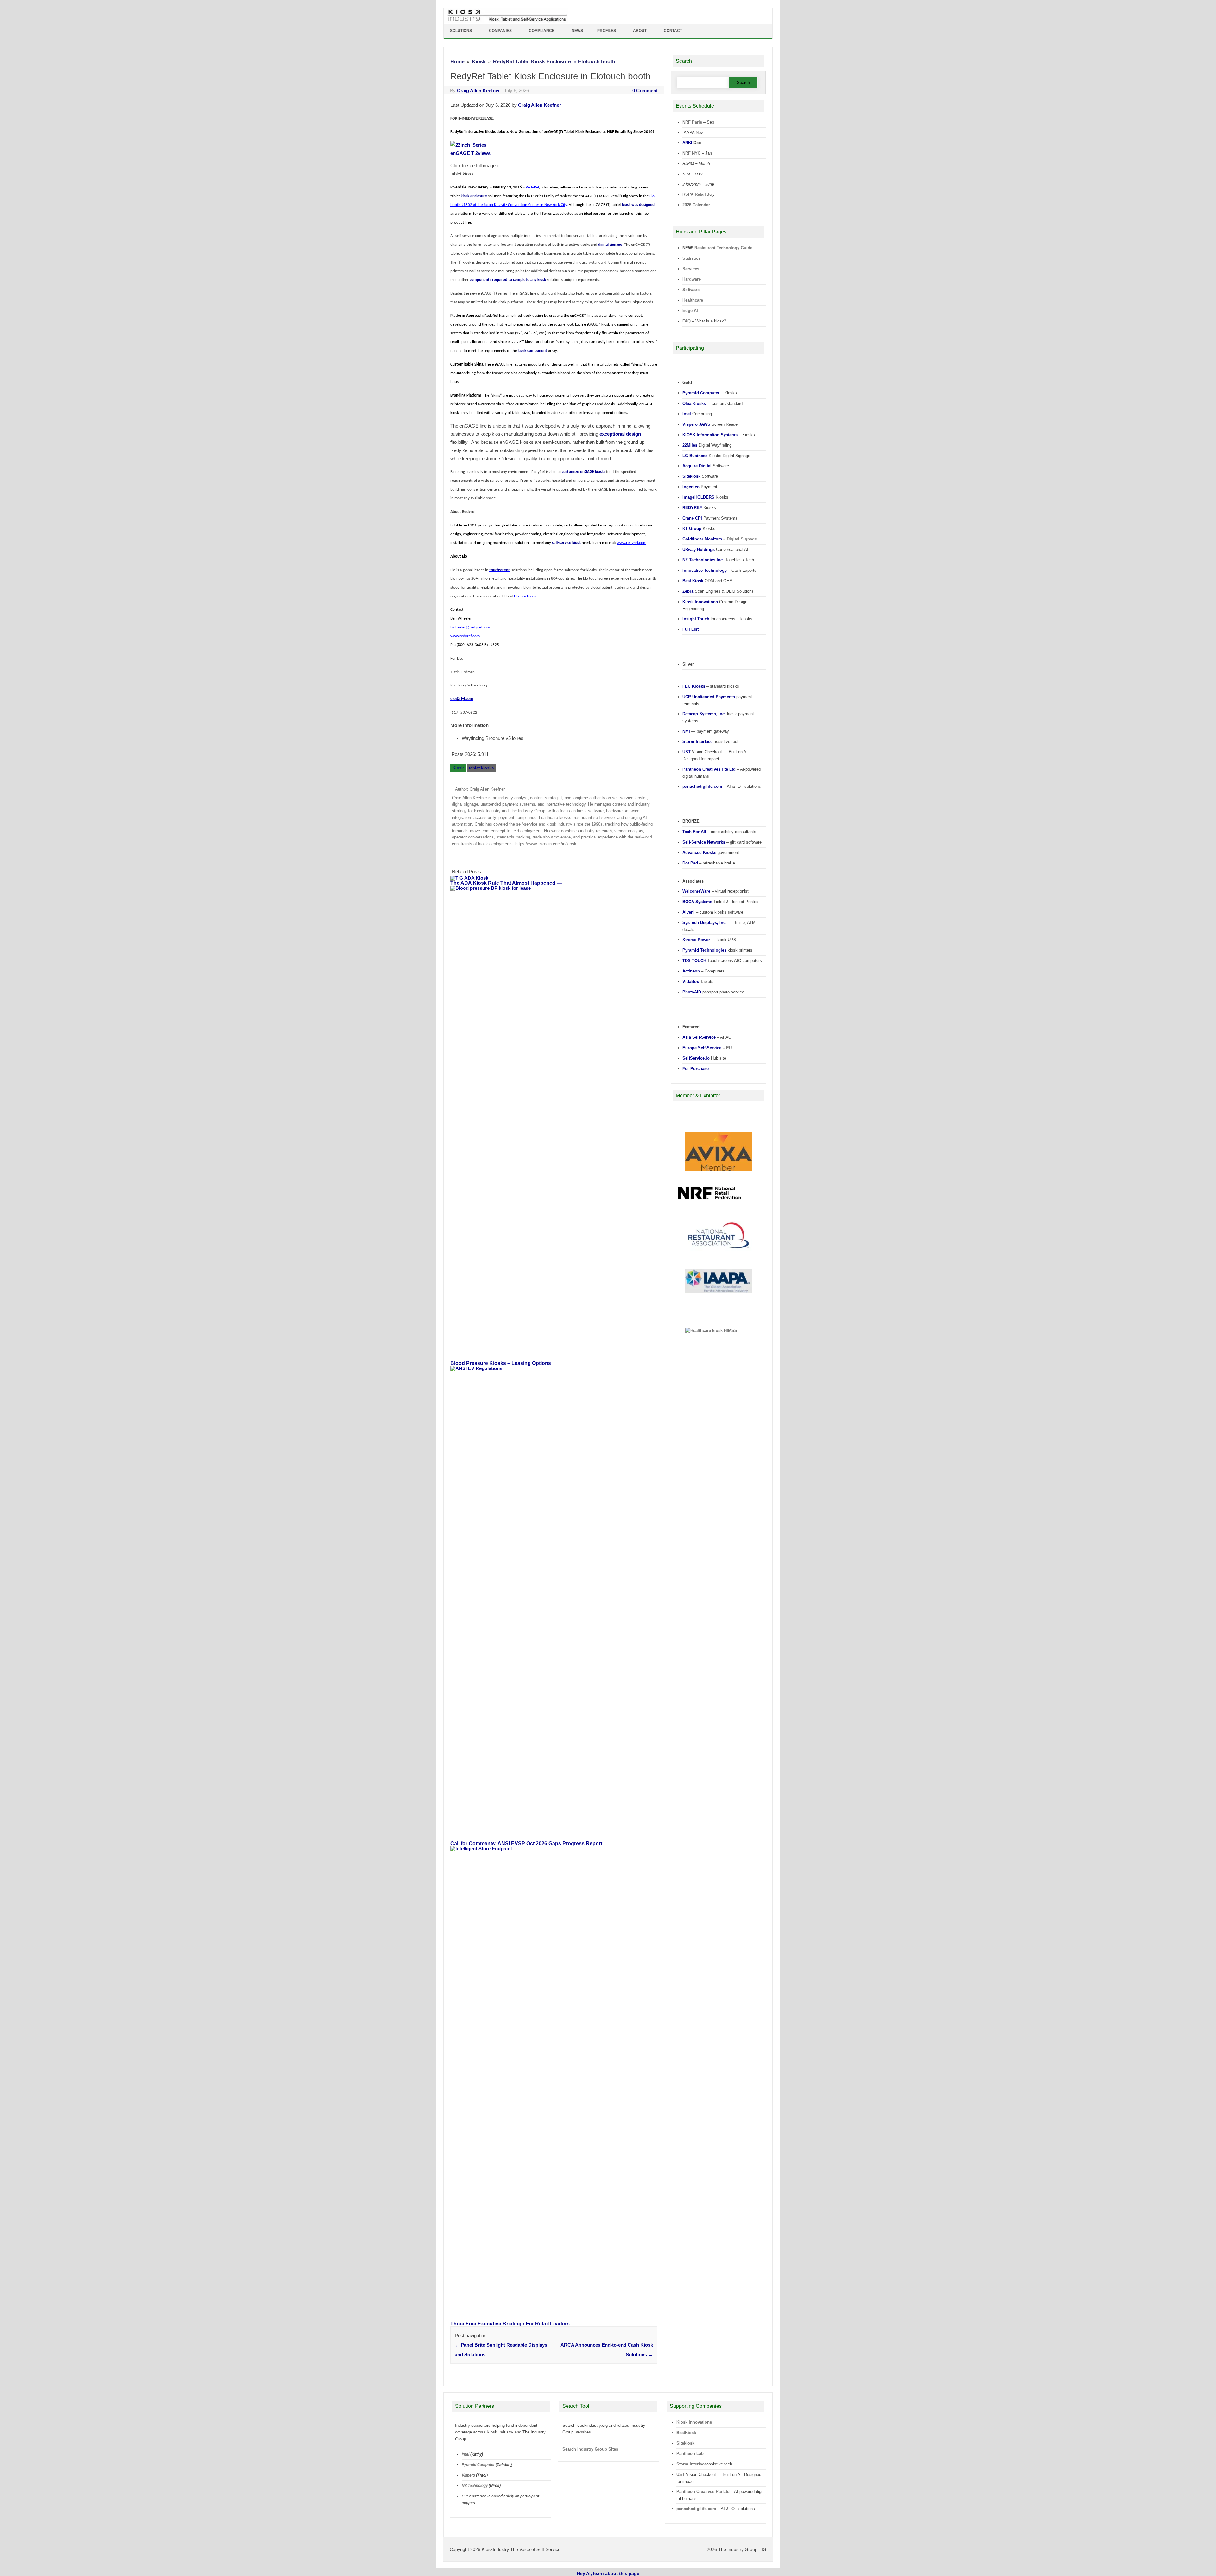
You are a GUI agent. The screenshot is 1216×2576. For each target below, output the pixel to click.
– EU (707, 1048)
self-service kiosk (566, 543)
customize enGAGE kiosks (583, 472)
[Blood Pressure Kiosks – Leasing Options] (557, 888)
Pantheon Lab (690, 2454)
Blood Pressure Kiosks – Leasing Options (501, 1363)
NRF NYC (691, 153)
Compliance (542, 31)
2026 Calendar (696, 205)
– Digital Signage (720, 539)
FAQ (687, 321)
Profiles (607, 31)
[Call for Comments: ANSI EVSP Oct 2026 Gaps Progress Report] (557, 1368)
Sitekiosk (685, 2443)
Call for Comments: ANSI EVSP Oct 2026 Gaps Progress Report (526, 1843)
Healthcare (693, 300)
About (640, 31)
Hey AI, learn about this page (608, 2573)
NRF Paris (692, 122)
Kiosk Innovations (694, 2422)
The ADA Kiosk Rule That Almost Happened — (506, 883)
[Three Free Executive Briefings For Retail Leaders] (557, 1849)
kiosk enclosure (474, 196)
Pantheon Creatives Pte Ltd (703, 2492)
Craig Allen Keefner (478, 90)
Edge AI (691, 311)
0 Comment (645, 90)
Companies (500, 31)
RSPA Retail (694, 194)
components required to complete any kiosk (508, 280)
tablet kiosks (481, 768)
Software (691, 290)
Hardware (692, 279)
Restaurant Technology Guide (723, 248)
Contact (673, 31)
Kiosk (458, 768)
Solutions (461, 31)
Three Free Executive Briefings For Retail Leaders (510, 2324)
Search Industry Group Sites (590, 2449)
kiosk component (532, 351)
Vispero (468, 2475)
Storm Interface (691, 2464)
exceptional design (620, 434)
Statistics (691, 258)
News (577, 31)
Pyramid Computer (478, 2465)
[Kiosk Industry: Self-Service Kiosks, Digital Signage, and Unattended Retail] (506, 21)
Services (691, 269)
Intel (465, 2454)
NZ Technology (475, 2486)
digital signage (610, 245)
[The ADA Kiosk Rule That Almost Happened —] (472, 878)
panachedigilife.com (696, 2509)
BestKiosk (686, 2433)
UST (681, 2474)
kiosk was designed (638, 205)
